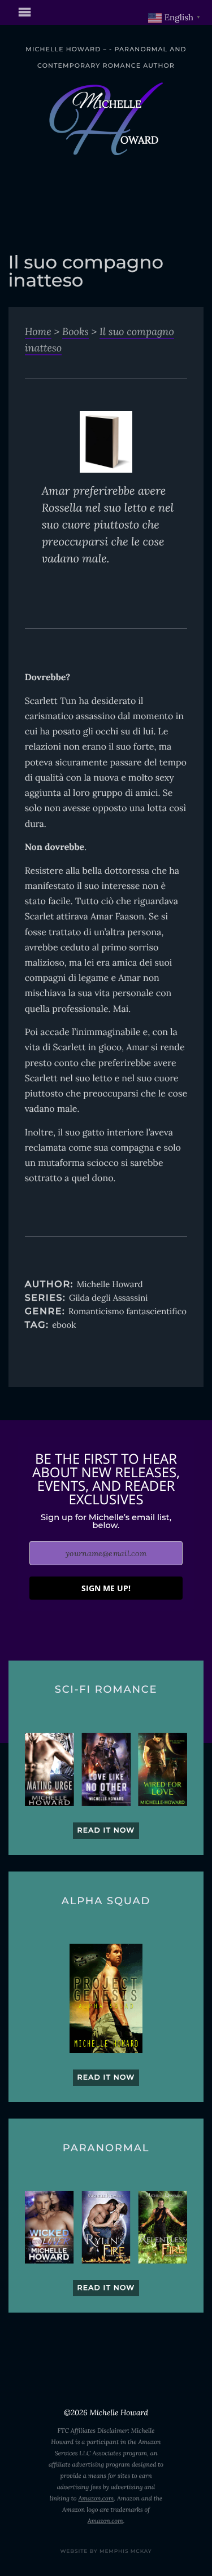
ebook (64, 1325)
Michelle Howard (110, 1285)
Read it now (106, 1831)
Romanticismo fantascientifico (127, 1312)
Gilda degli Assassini (108, 1298)
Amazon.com (96, 2499)
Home (38, 331)
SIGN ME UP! (106, 1588)
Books (75, 331)
